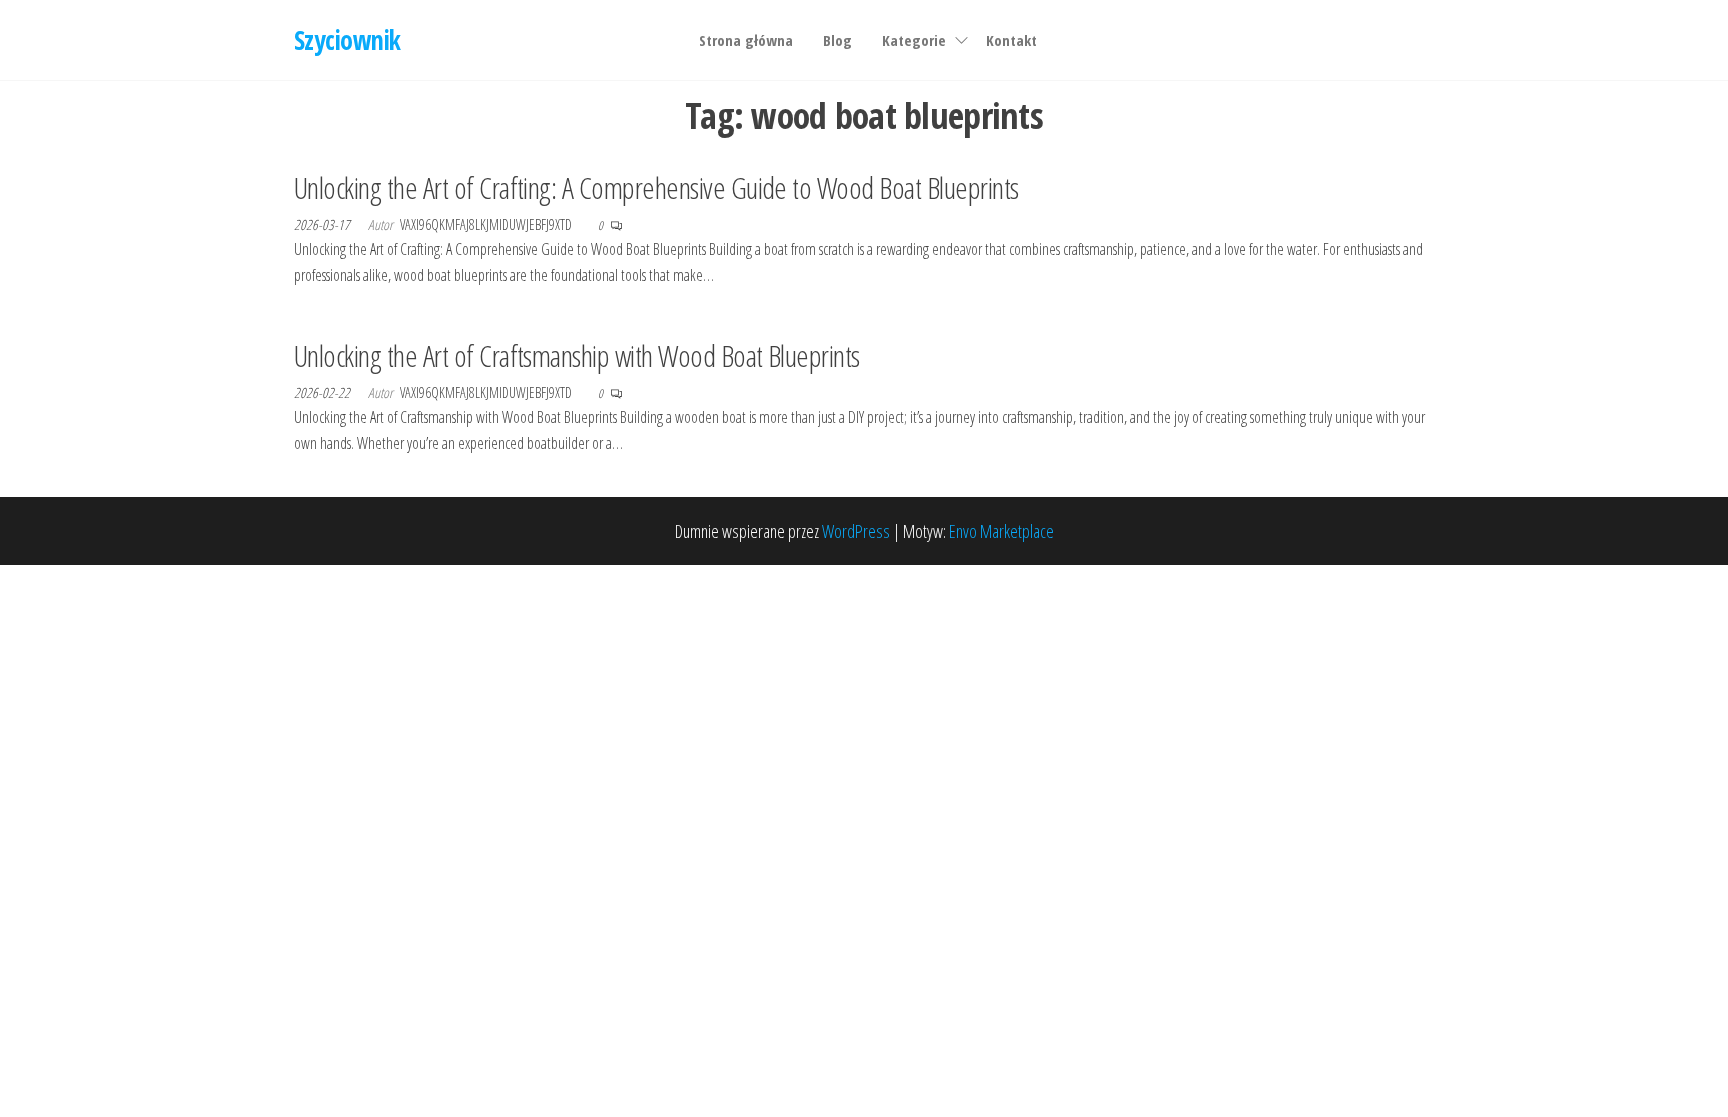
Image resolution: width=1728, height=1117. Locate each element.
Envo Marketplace (1001, 531)
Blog (837, 40)
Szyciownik (347, 40)
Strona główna (746, 40)
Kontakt (1011, 40)
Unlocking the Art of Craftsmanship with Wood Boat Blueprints (577, 355)
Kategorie (914, 40)
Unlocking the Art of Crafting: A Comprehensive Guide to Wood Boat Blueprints (656, 187)
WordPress (856, 531)
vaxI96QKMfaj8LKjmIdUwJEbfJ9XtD (487, 224)
